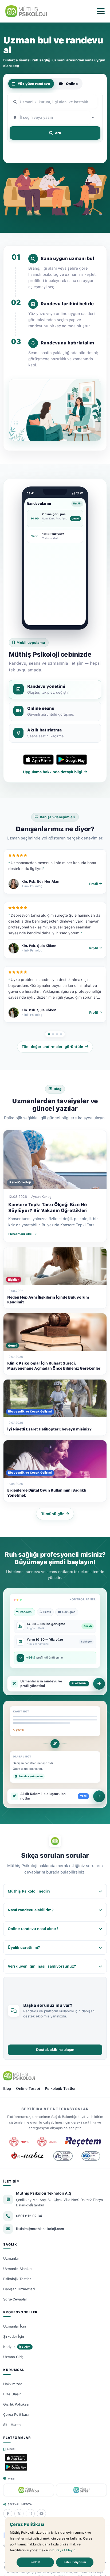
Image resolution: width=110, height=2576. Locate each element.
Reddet (35, 2562)
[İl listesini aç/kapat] (94, 117)
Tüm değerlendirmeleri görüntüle (52, 1047)
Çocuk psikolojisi (39, 156)
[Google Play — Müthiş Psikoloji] (16, 2467)
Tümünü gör (52, 1514)
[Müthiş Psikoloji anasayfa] (19, 2076)
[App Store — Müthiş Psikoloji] (16, 2458)
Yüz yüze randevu (34, 84)
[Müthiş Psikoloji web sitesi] (29, 2490)
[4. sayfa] (61, 1034)
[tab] (55, 689)
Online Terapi (28, 2088)
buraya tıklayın (64, 2550)
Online (72, 84)
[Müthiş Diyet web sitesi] (81, 2490)
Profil (94, 884)
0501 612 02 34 (29, 2216)
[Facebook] (8, 2514)
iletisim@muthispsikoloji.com (40, 2229)
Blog (7, 2088)
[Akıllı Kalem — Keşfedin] (99, 1796)
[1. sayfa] (49, 1034)
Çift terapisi (84, 148)
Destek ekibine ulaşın (55, 2050)
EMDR (12, 156)
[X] (19, 2514)
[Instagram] (30, 2514)
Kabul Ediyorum (75, 2562)
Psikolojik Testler (60, 2088)
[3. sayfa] (57, 1034)
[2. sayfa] (53, 1034)
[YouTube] (41, 2514)
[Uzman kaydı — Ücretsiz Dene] (99, 1684)
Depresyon (34, 148)
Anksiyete (58, 148)
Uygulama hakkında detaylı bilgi (53, 772)
